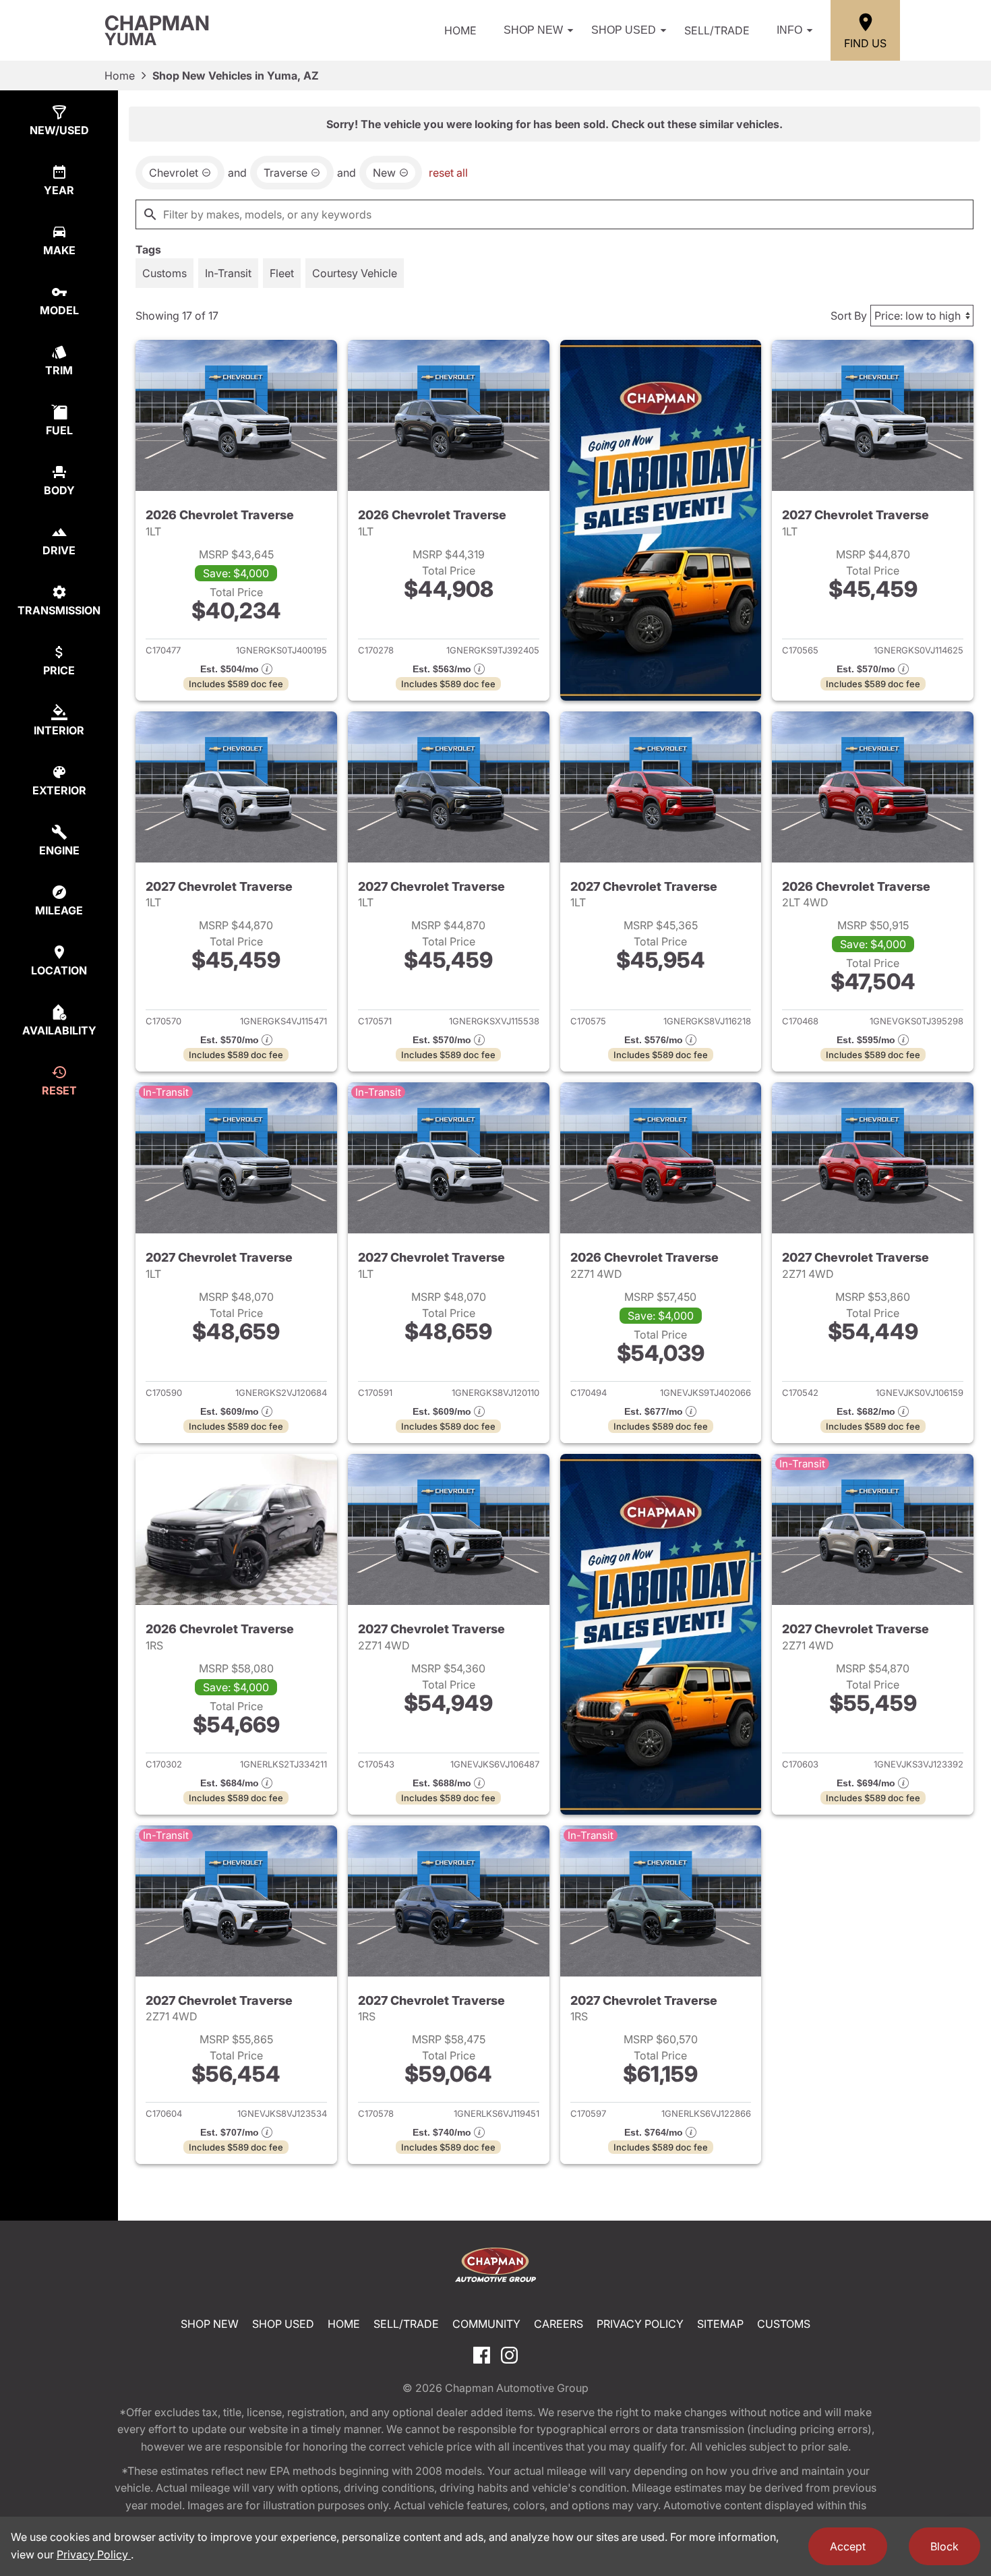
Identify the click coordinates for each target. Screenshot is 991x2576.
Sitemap (720, 2324)
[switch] (164, 273)
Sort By (849, 316)
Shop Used (624, 30)
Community (486, 2324)
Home (460, 30)
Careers (559, 2324)
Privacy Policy (640, 2324)
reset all (448, 173)
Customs (784, 2324)
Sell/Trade (717, 30)
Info (789, 30)
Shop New (533, 30)
